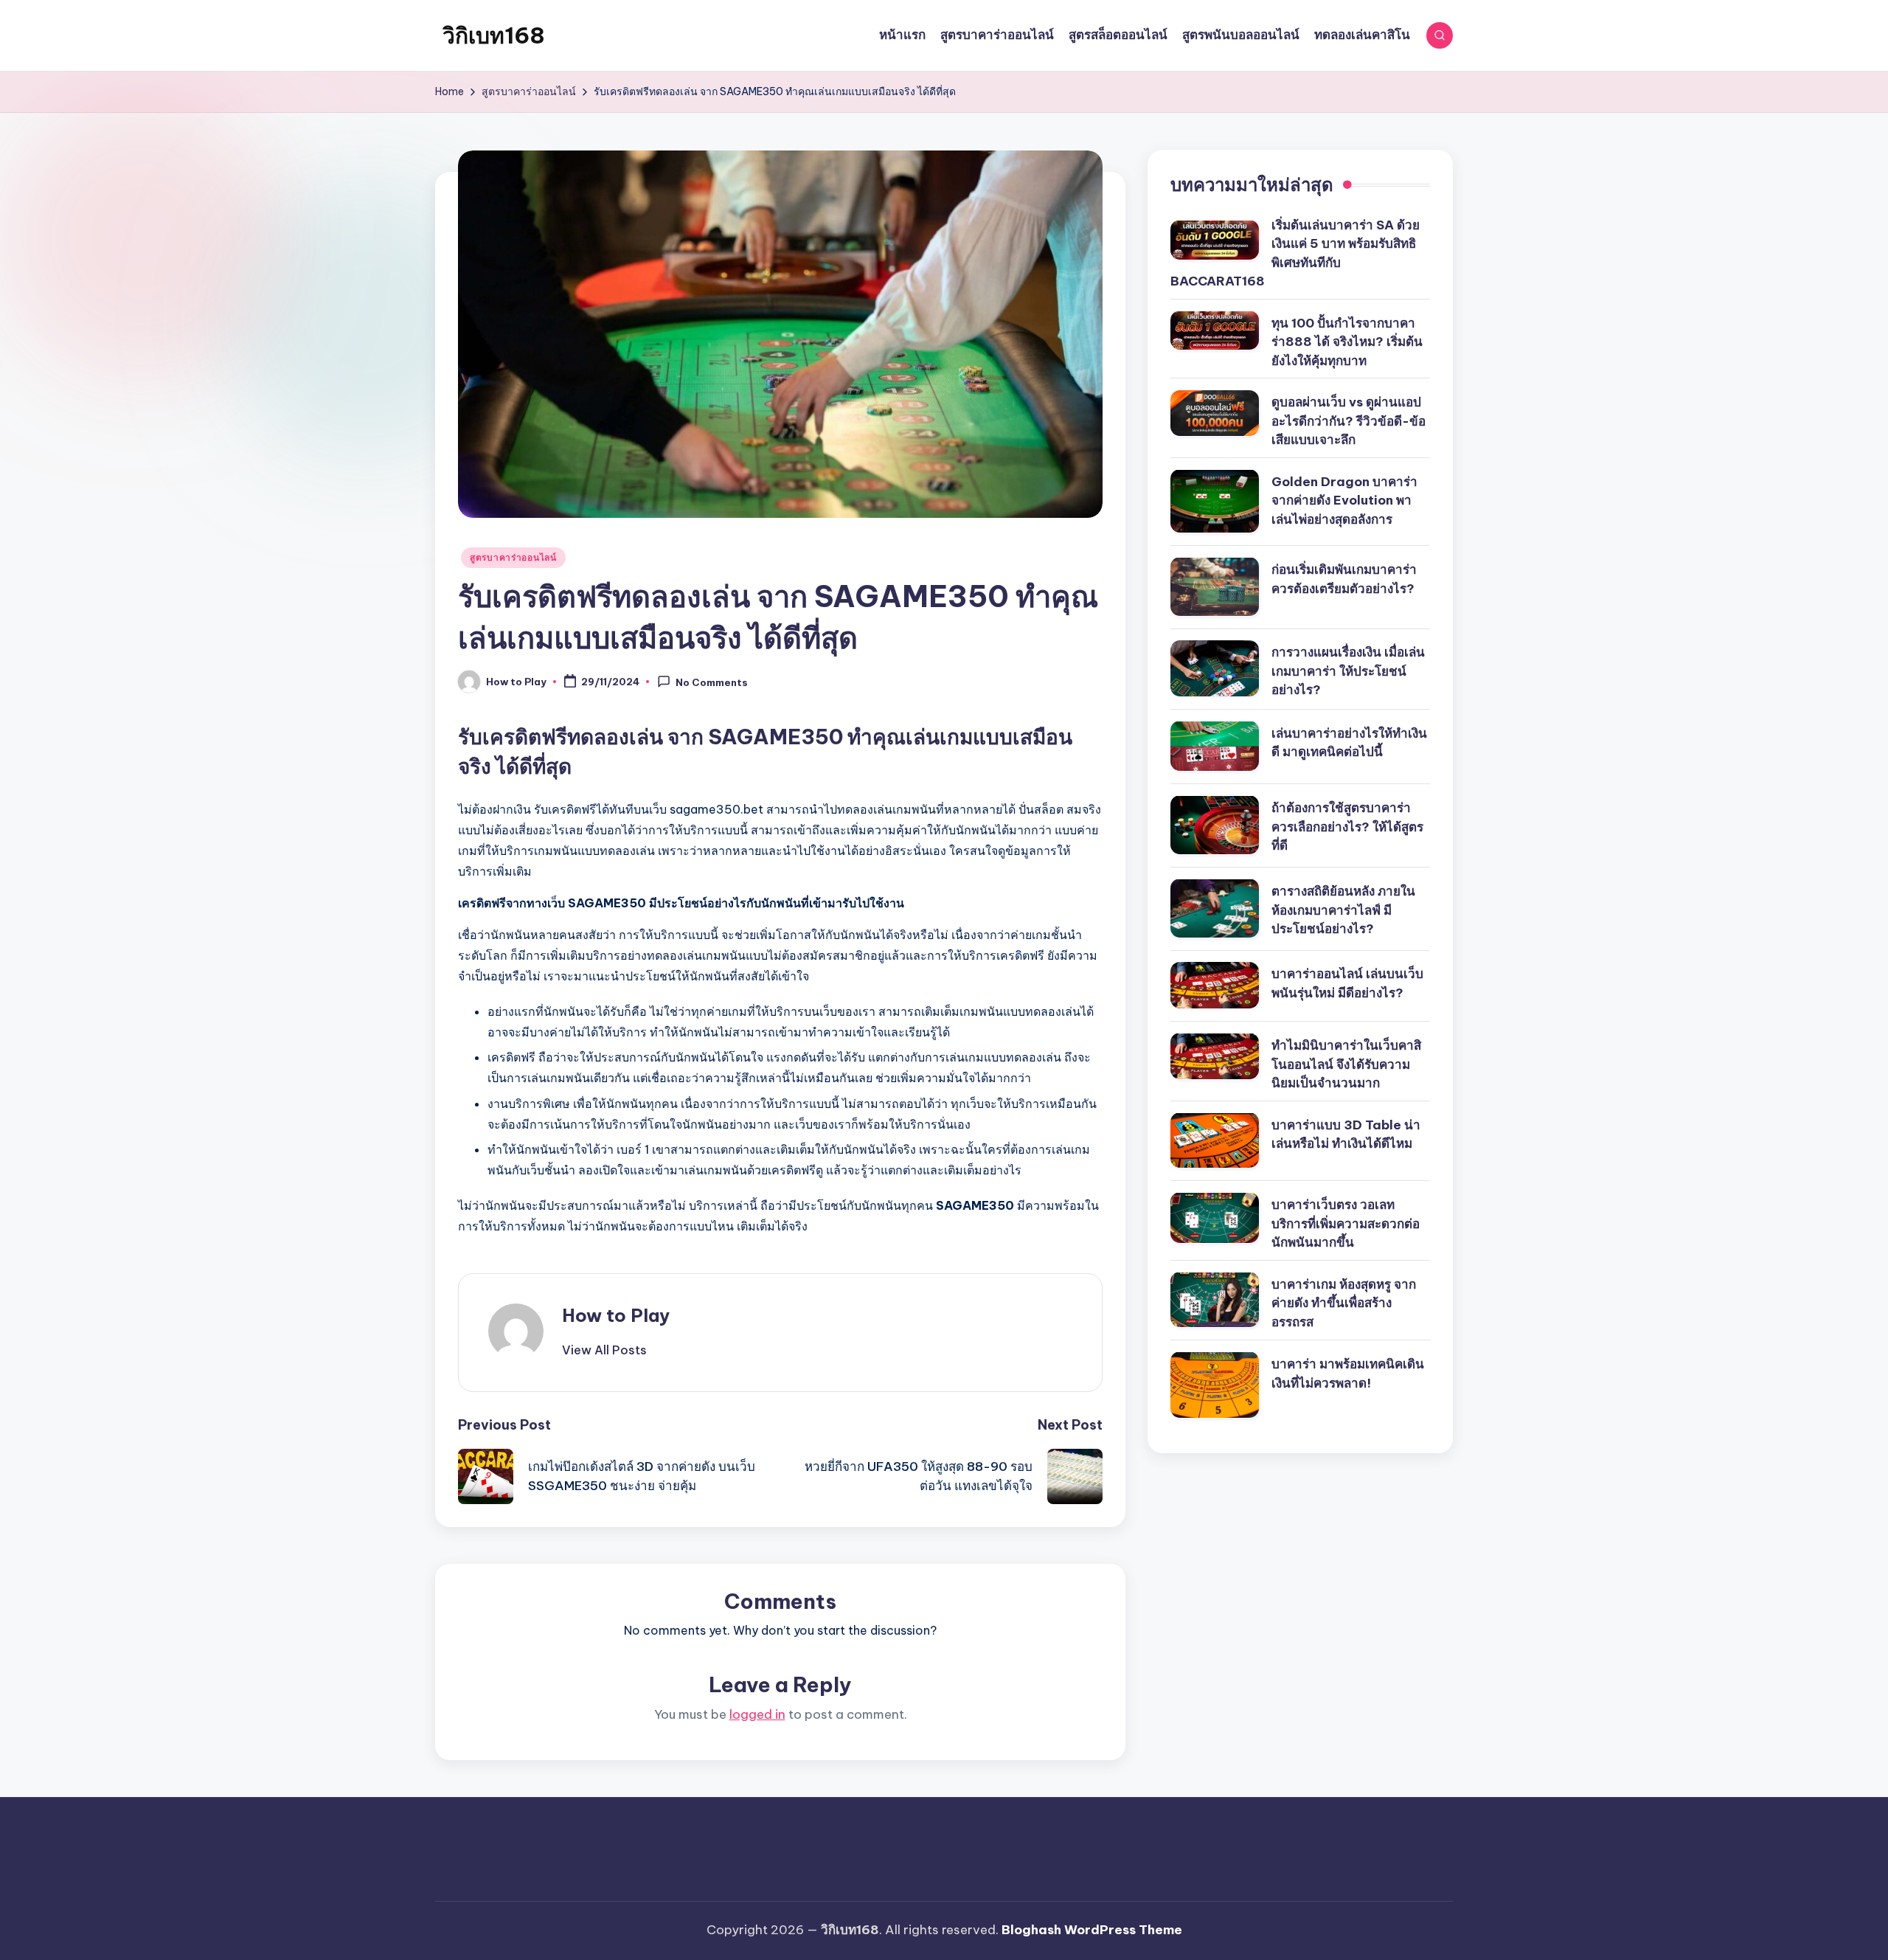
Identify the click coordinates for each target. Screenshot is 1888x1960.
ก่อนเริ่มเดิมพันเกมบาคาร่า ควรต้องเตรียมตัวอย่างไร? (1344, 578)
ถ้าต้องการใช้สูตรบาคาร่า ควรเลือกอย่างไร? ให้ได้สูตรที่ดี (1347, 826)
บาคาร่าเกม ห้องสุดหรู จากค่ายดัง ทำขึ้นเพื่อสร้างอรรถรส (1344, 1302)
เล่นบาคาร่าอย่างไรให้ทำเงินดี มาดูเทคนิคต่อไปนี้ (1349, 742)
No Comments (712, 682)
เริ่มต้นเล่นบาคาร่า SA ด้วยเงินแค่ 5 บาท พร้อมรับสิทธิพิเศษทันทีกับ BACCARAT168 (1295, 253)
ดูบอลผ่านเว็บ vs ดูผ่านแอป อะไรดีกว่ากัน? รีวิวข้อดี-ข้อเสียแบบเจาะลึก (1349, 421)
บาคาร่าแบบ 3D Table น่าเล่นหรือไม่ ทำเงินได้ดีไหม (1346, 1134)
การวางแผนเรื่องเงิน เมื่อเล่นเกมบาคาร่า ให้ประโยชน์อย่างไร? (1348, 671)
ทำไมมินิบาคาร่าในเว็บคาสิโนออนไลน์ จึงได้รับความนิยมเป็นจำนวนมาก (1346, 1063)
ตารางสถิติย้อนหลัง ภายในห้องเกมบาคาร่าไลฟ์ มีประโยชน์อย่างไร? (1343, 909)
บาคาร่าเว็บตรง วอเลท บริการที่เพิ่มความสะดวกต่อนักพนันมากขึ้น (1346, 1223)
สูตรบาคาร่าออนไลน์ (513, 557)
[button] (604, 1350)
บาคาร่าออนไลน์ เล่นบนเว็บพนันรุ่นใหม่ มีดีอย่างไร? (1347, 983)
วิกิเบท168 (494, 35)
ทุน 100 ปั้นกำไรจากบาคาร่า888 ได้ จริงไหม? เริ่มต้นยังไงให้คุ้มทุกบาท (1347, 341)
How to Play (616, 1315)
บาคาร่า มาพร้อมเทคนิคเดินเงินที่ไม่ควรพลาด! (1348, 1373)
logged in (757, 1714)
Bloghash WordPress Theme (1092, 1930)
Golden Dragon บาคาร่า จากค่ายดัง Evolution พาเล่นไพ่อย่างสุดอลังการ (1344, 500)
